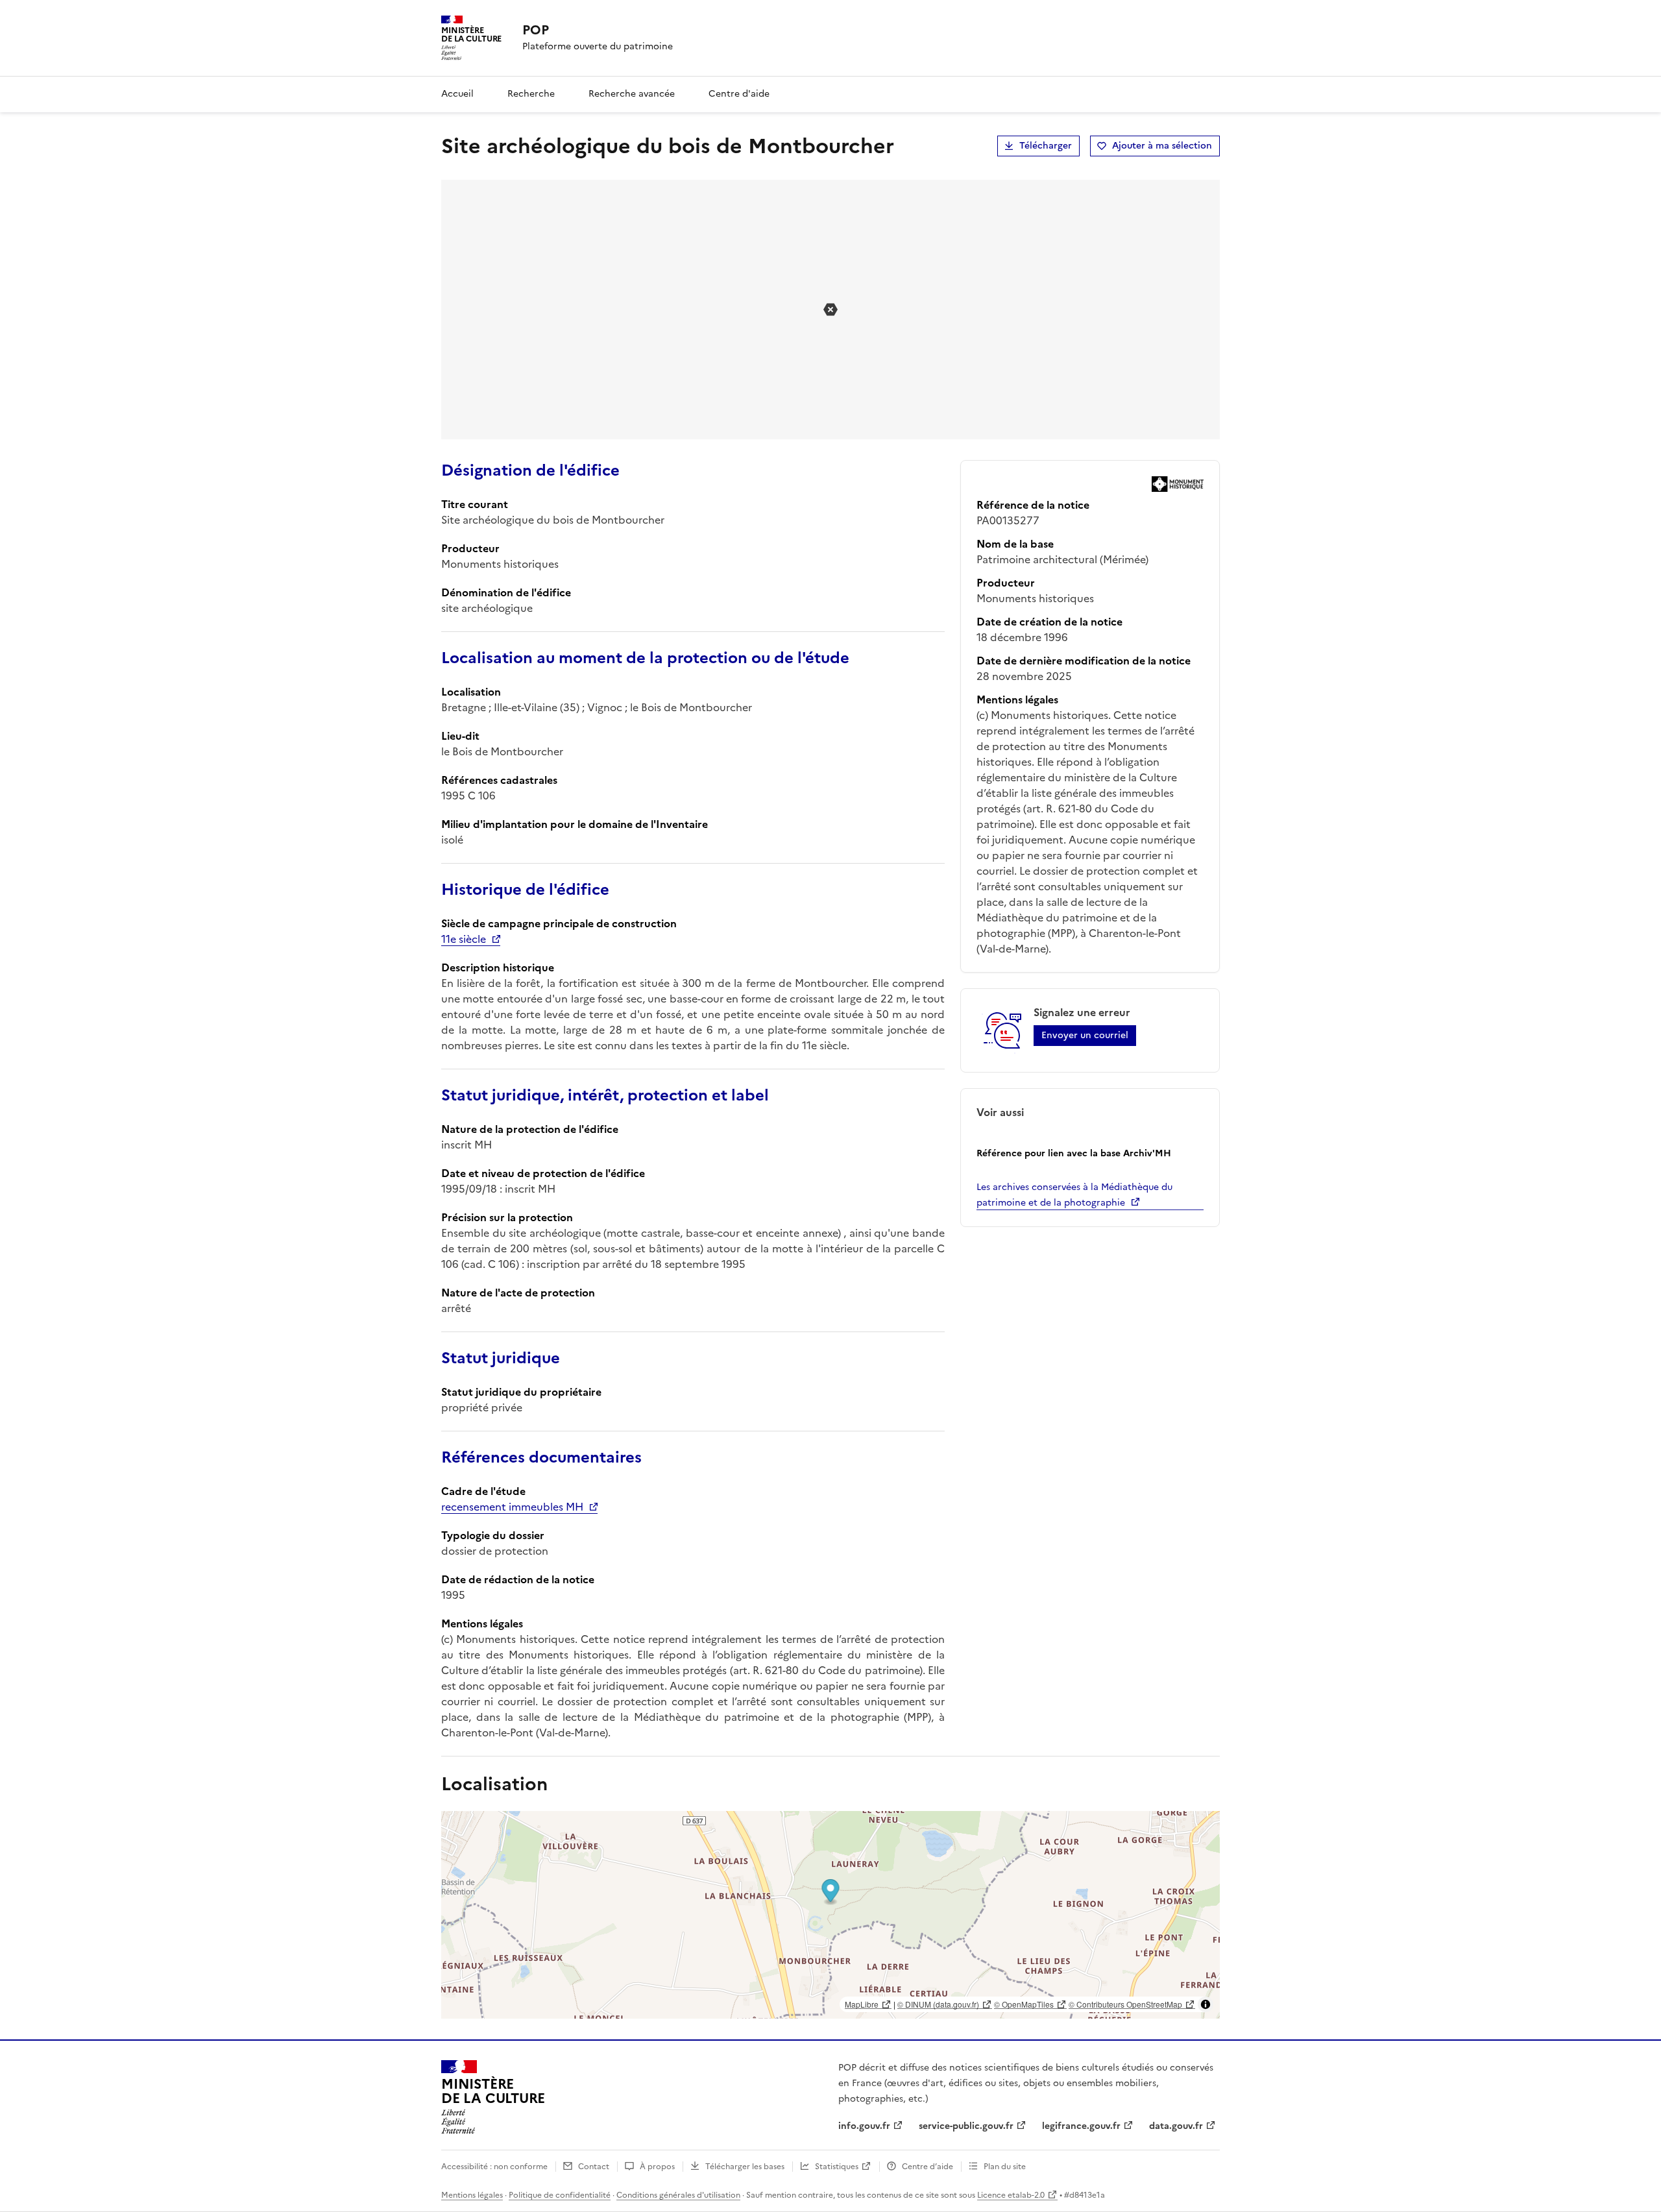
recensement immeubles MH (512, 1507)
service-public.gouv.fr (966, 2126)
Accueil (457, 94)
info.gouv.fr (864, 2126)
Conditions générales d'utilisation (678, 2195)
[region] (830, 1915)
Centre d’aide (927, 2167)
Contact (594, 2167)
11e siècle (464, 939)
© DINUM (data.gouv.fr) (938, 2004)
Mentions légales (472, 2195)
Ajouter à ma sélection (1162, 146)
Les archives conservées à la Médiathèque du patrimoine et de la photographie (1074, 1195)
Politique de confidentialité (560, 2195)
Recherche (531, 94)
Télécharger (1046, 146)
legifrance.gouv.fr (1081, 2126)
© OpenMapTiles (1024, 2004)
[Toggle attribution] (1206, 2004)
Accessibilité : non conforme (494, 2167)
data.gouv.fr (1176, 2126)
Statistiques (837, 2167)
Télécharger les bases (745, 2167)
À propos (657, 2167)
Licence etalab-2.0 (1011, 2195)
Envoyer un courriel (1085, 1035)
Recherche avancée (632, 94)
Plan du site (1005, 2167)
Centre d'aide (739, 94)
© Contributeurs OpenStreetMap (1125, 2004)
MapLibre (862, 2004)
